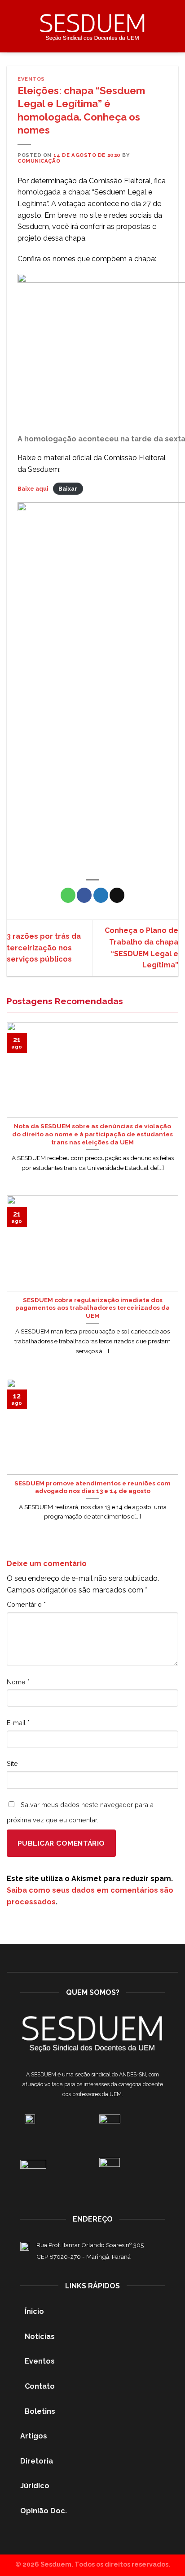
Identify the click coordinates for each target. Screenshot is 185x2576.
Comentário (26, 1604)
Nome (18, 1682)
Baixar (68, 489)
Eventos (31, 79)
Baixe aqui (33, 489)
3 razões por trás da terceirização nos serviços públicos (44, 948)
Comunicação (39, 161)
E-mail (18, 1723)
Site (12, 1763)
